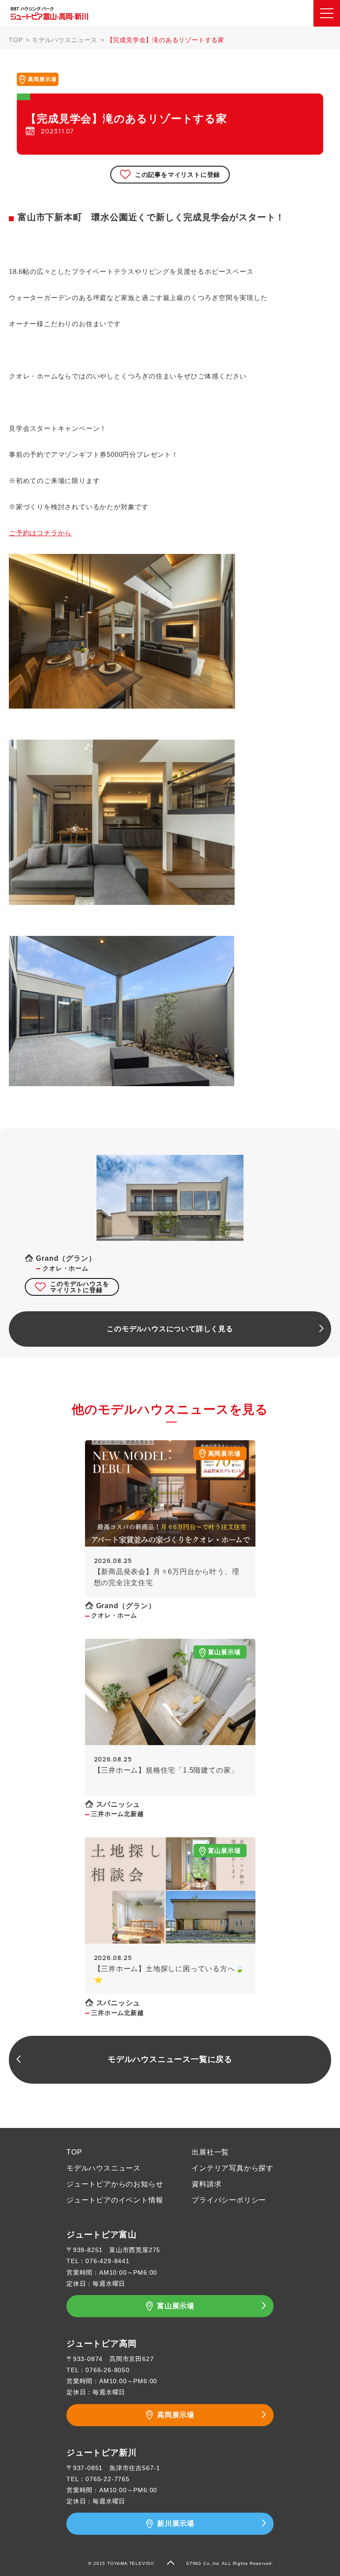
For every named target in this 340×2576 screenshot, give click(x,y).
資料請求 (207, 2184)
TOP (16, 40)
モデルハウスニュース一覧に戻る (170, 2059)
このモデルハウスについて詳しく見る (170, 1329)
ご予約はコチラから (40, 533)
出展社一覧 (210, 2152)
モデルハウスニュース (65, 40)
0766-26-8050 (108, 2370)
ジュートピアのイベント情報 (115, 2200)
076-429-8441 (108, 2261)
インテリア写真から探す (233, 2168)
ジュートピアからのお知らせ (115, 2184)
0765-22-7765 (108, 2479)
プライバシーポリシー (229, 2200)
